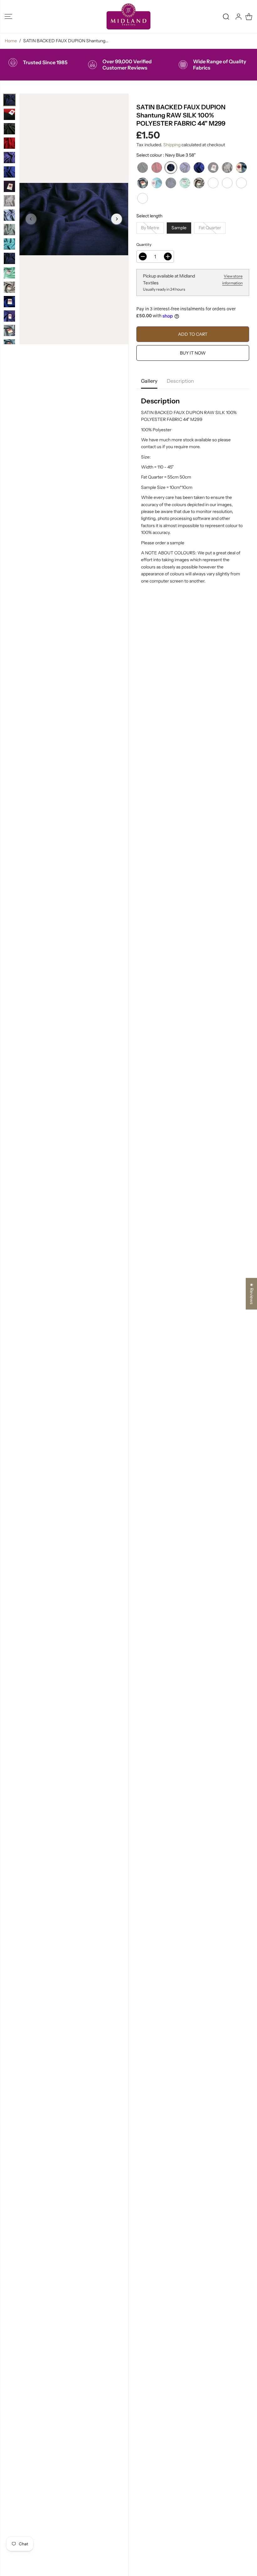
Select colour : (166, 155)
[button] (8, 16)
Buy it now (193, 353)
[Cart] (249, 17)
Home (11, 41)
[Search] (226, 17)
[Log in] (239, 17)
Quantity (144, 244)
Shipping (172, 145)
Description (180, 381)
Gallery (149, 381)
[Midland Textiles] (128, 16)
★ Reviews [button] (252, 1294)
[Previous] (31, 219)
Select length (149, 216)
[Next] (117, 219)
